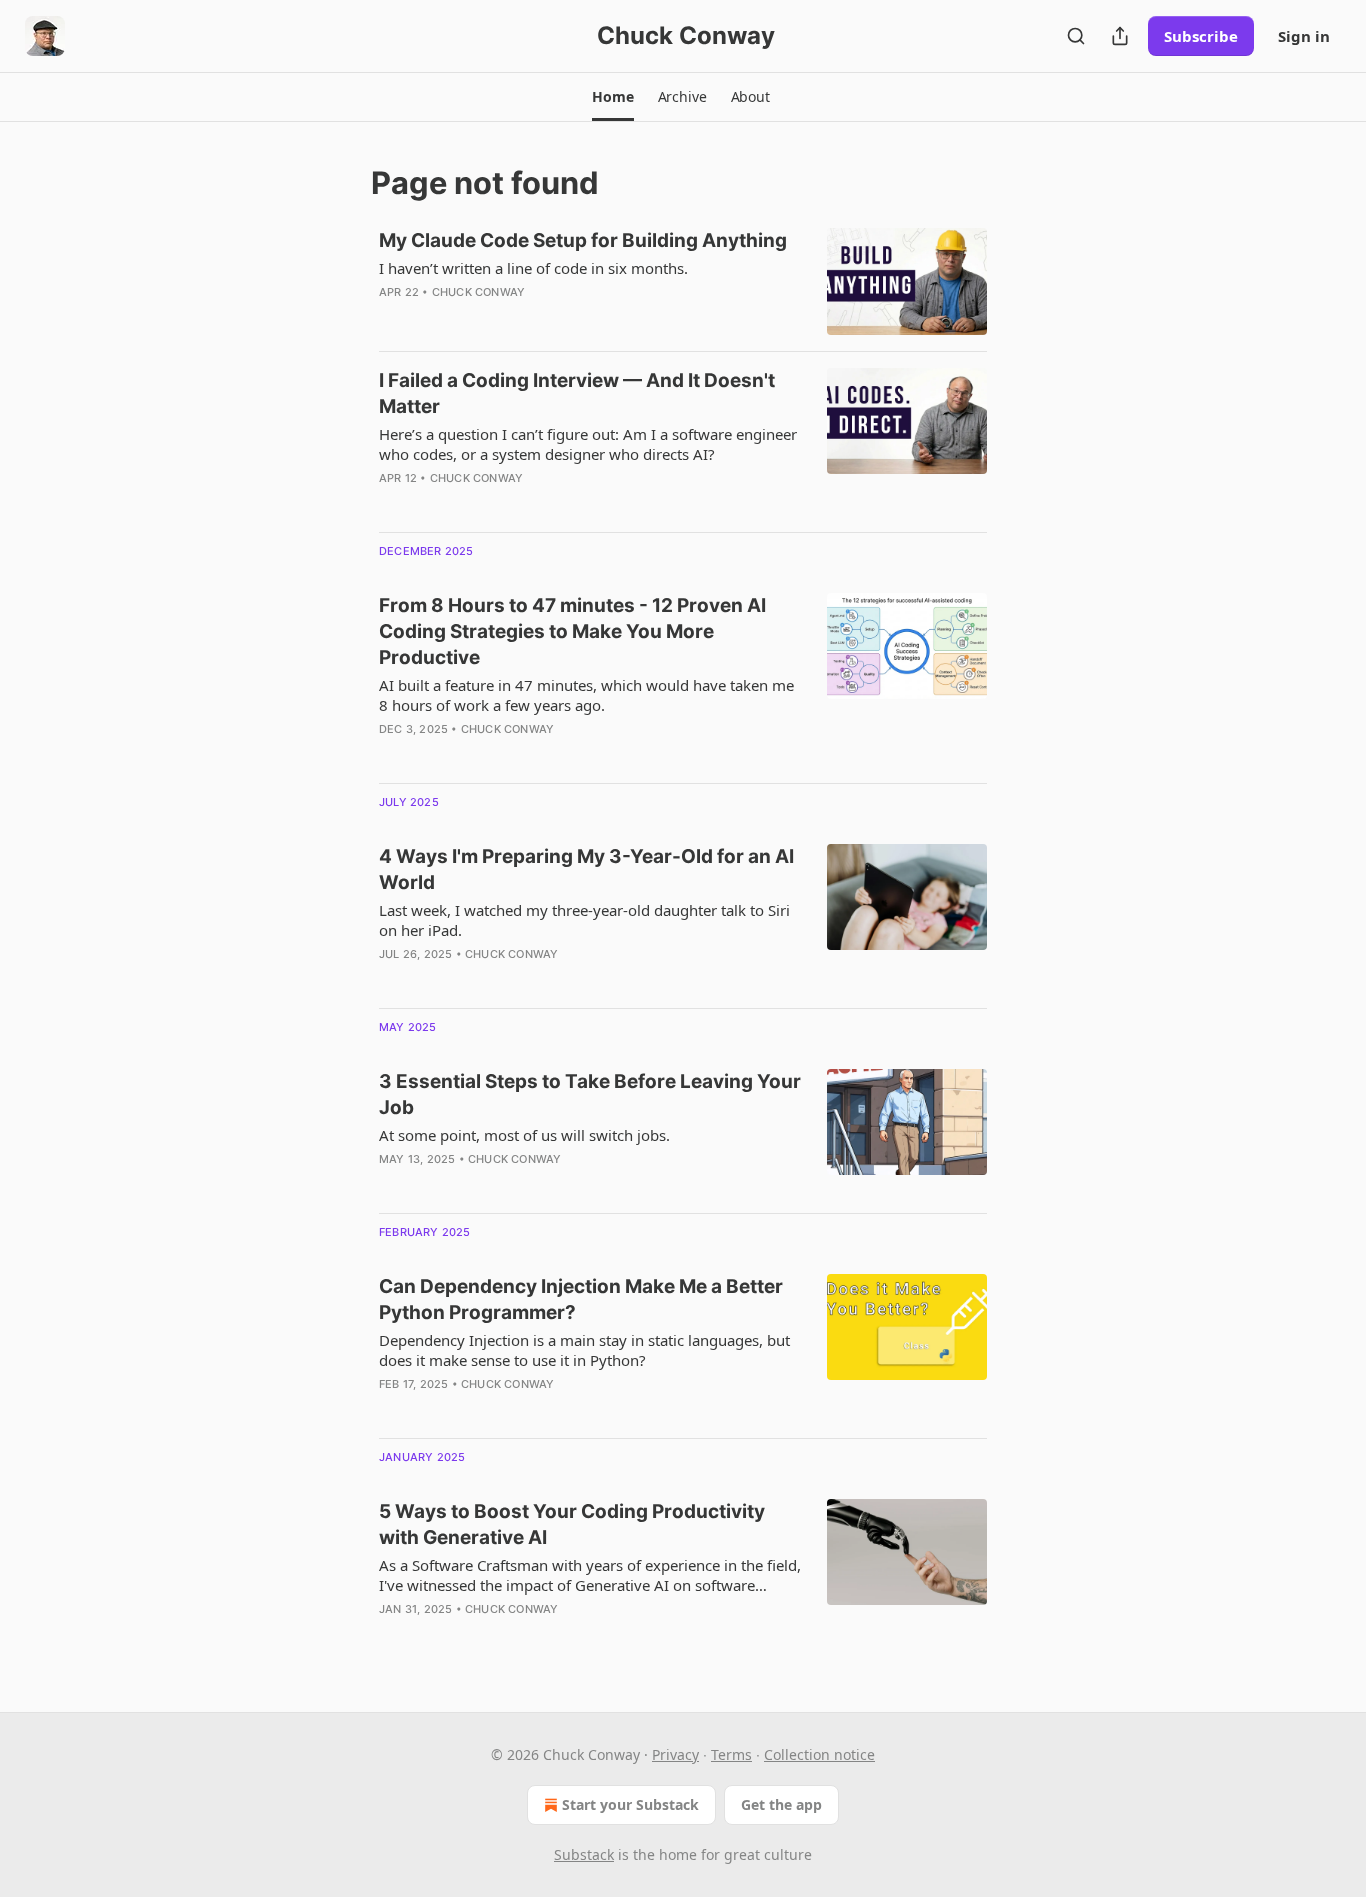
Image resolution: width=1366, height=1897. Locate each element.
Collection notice (819, 1754)
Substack (584, 1854)
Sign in (1304, 36)
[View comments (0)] (532, 318)
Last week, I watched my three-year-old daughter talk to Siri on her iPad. (584, 920)
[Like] (392, 980)
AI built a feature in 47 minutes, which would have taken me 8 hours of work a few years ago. (586, 695)
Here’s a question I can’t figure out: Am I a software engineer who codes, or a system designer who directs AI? (588, 444)
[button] (612, 97)
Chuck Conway (478, 292)
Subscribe (1201, 36)
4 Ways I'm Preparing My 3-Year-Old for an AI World (586, 869)
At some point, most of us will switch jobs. (524, 1135)
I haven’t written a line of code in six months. (533, 268)
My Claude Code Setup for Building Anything (583, 240)
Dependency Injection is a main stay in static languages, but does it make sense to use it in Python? (584, 1350)
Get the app (781, 1804)
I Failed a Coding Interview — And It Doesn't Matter (577, 393)
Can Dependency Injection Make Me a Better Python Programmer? (581, 1299)
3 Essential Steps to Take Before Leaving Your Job (590, 1094)
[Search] (1076, 36)
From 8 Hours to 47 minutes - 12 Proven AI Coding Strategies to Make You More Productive (572, 631)
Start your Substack (630, 1804)
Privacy (675, 1754)
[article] (683, 281)
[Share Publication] (1120, 36)
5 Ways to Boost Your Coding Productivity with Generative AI (572, 1524)
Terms (731, 1754)
